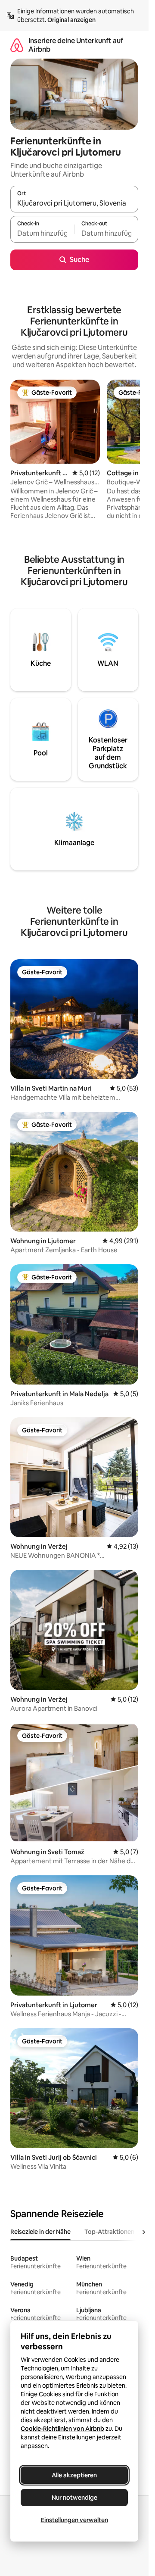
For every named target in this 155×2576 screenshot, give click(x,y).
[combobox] (74, 203)
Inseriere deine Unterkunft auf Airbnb (76, 45)
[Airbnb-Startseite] (17, 45)
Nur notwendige (74, 2498)
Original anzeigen (71, 20)
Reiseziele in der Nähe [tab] (40, 2232)
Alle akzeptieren (74, 2475)
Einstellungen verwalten (74, 2520)
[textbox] (42, 233)
